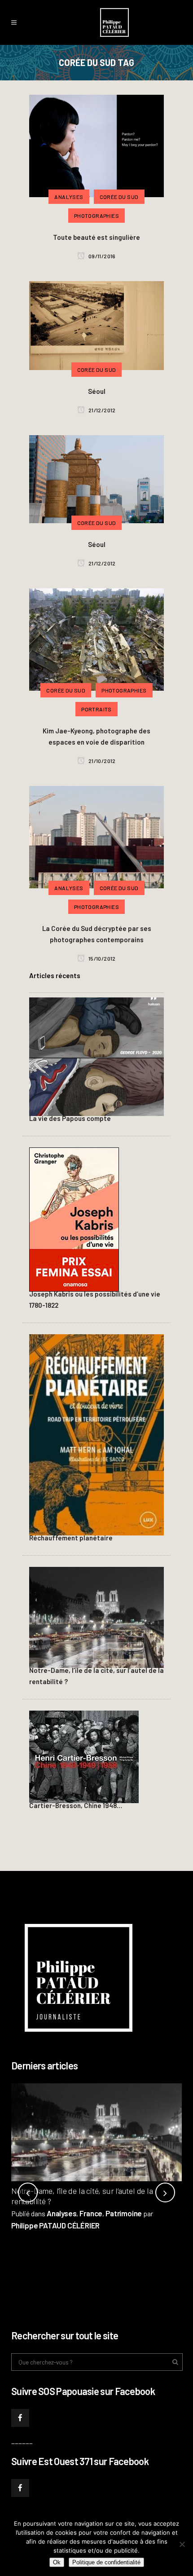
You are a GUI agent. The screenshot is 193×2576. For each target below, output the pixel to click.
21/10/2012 (102, 761)
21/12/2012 (102, 410)
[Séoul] (96, 324)
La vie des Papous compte (70, 1118)
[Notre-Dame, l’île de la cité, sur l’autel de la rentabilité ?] (96, 1616)
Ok (57, 2562)
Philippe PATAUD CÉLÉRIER (55, 2225)
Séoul (97, 391)
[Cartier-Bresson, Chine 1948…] (84, 1756)
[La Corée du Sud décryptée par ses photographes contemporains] (96, 836)
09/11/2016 (102, 256)
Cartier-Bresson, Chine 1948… (76, 1805)
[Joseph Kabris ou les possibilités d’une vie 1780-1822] (74, 1218)
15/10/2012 (102, 958)
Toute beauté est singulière (96, 237)
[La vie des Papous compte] (96, 1055)
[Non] (182, 2544)
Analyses (61, 2213)
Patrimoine (124, 2213)
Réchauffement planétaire (71, 1538)
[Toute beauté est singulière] (96, 145)
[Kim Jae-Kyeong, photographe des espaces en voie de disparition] (96, 638)
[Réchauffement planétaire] (96, 1434)
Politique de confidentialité (106, 2562)
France (91, 2213)
